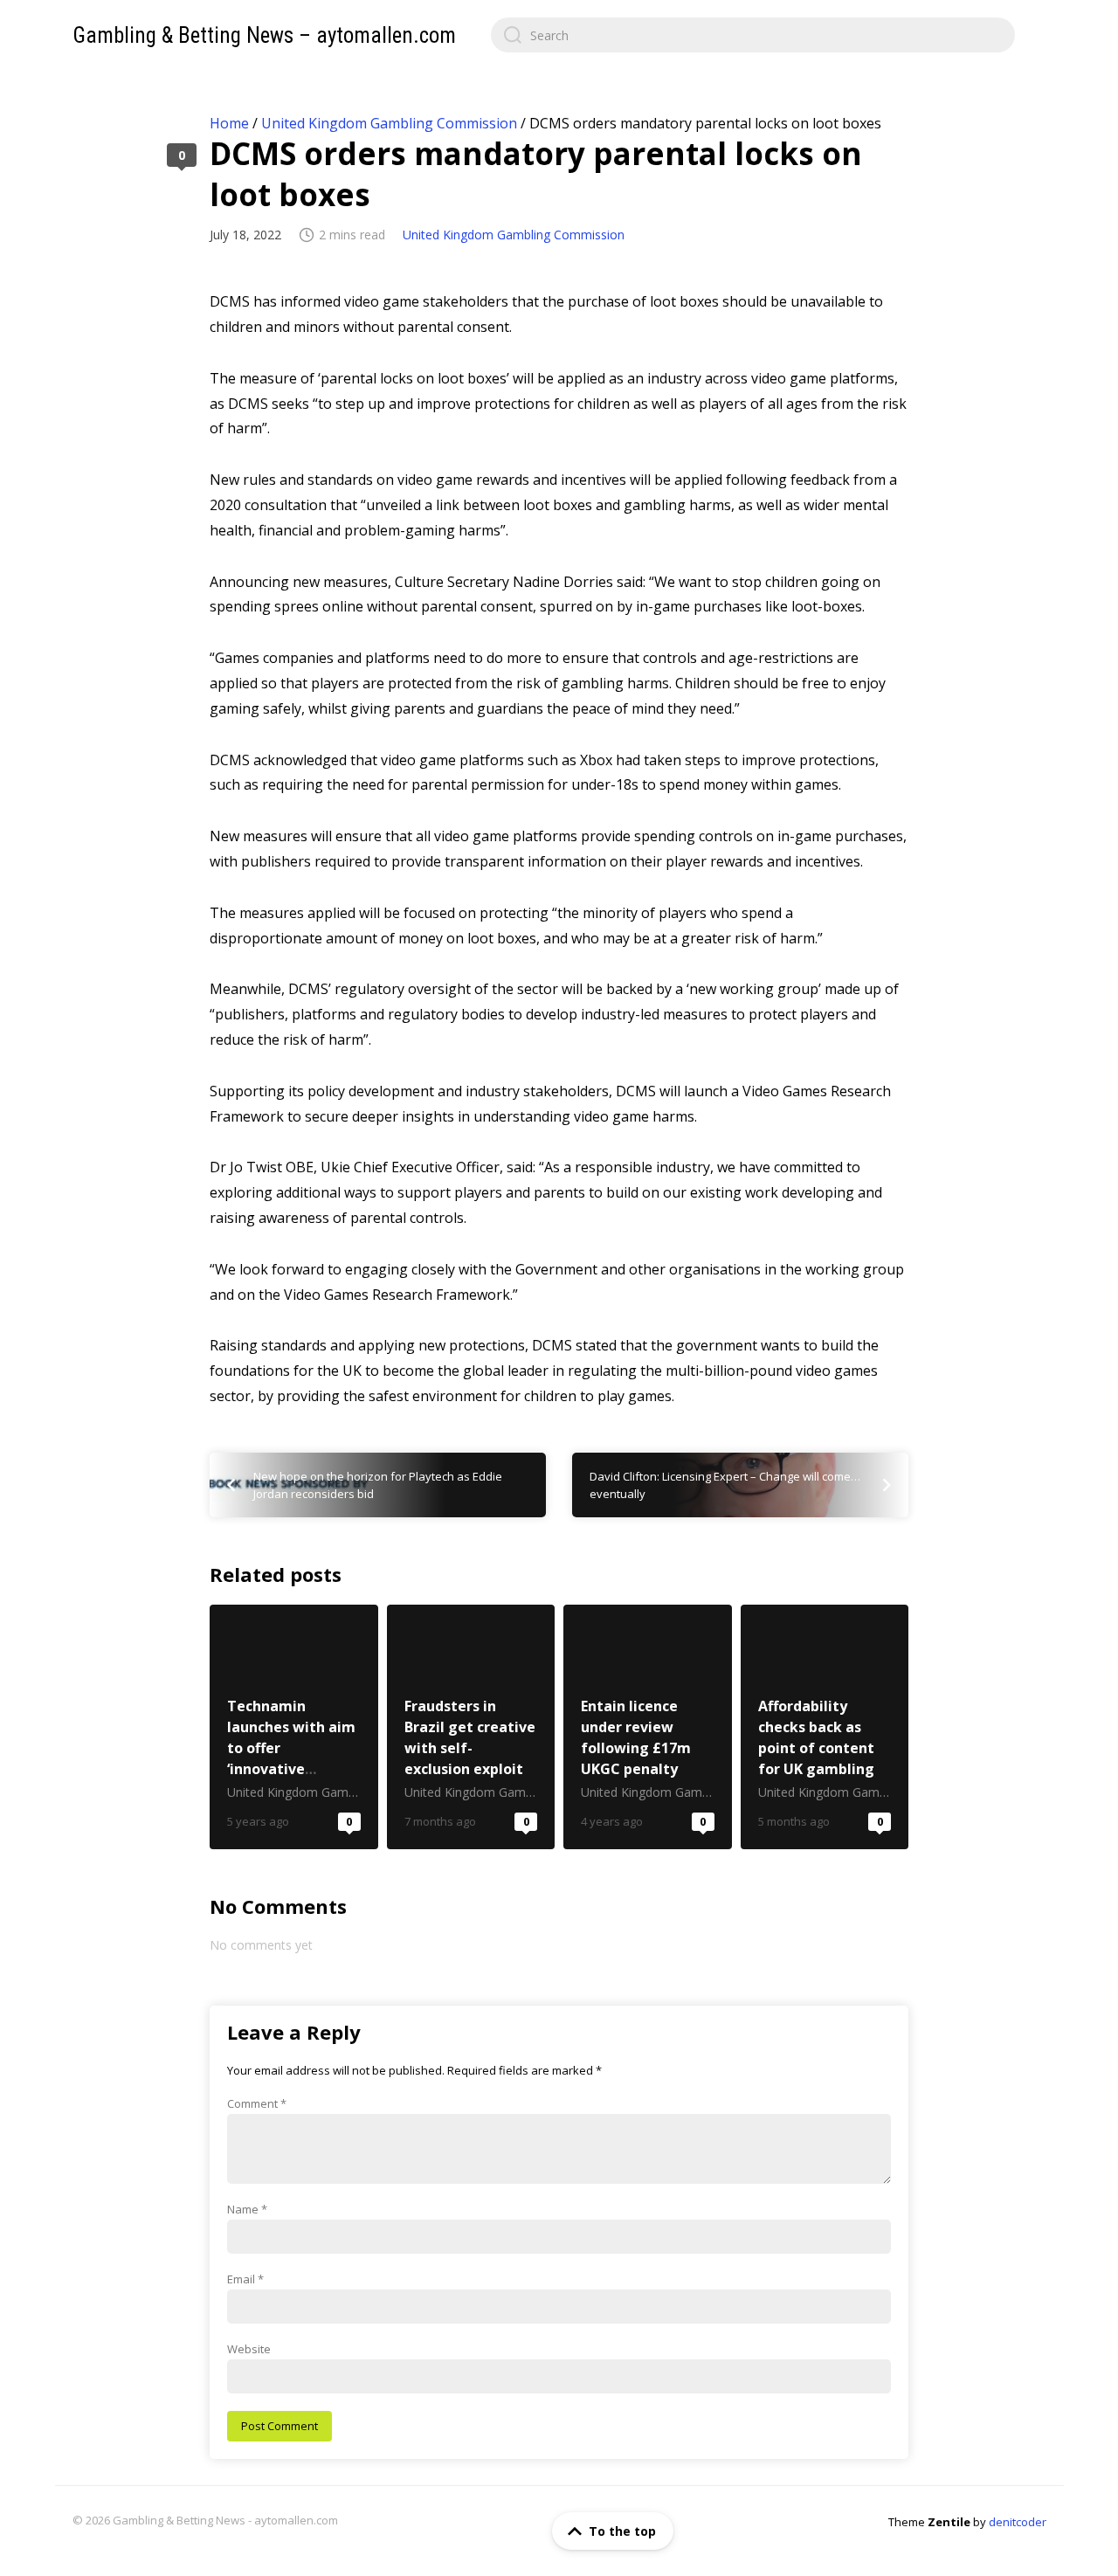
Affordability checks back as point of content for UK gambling (825, 1727)
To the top (622, 2531)
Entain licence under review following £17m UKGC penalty (648, 1727)
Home (229, 123)
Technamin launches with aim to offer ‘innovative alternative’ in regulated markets (294, 1727)
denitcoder (1018, 2522)
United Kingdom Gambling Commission (389, 123)
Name (247, 2209)
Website (249, 2349)
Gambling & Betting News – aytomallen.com (264, 35)
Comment (257, 2103)
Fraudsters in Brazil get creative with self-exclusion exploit (471, 1727)
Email (245, 2279)
